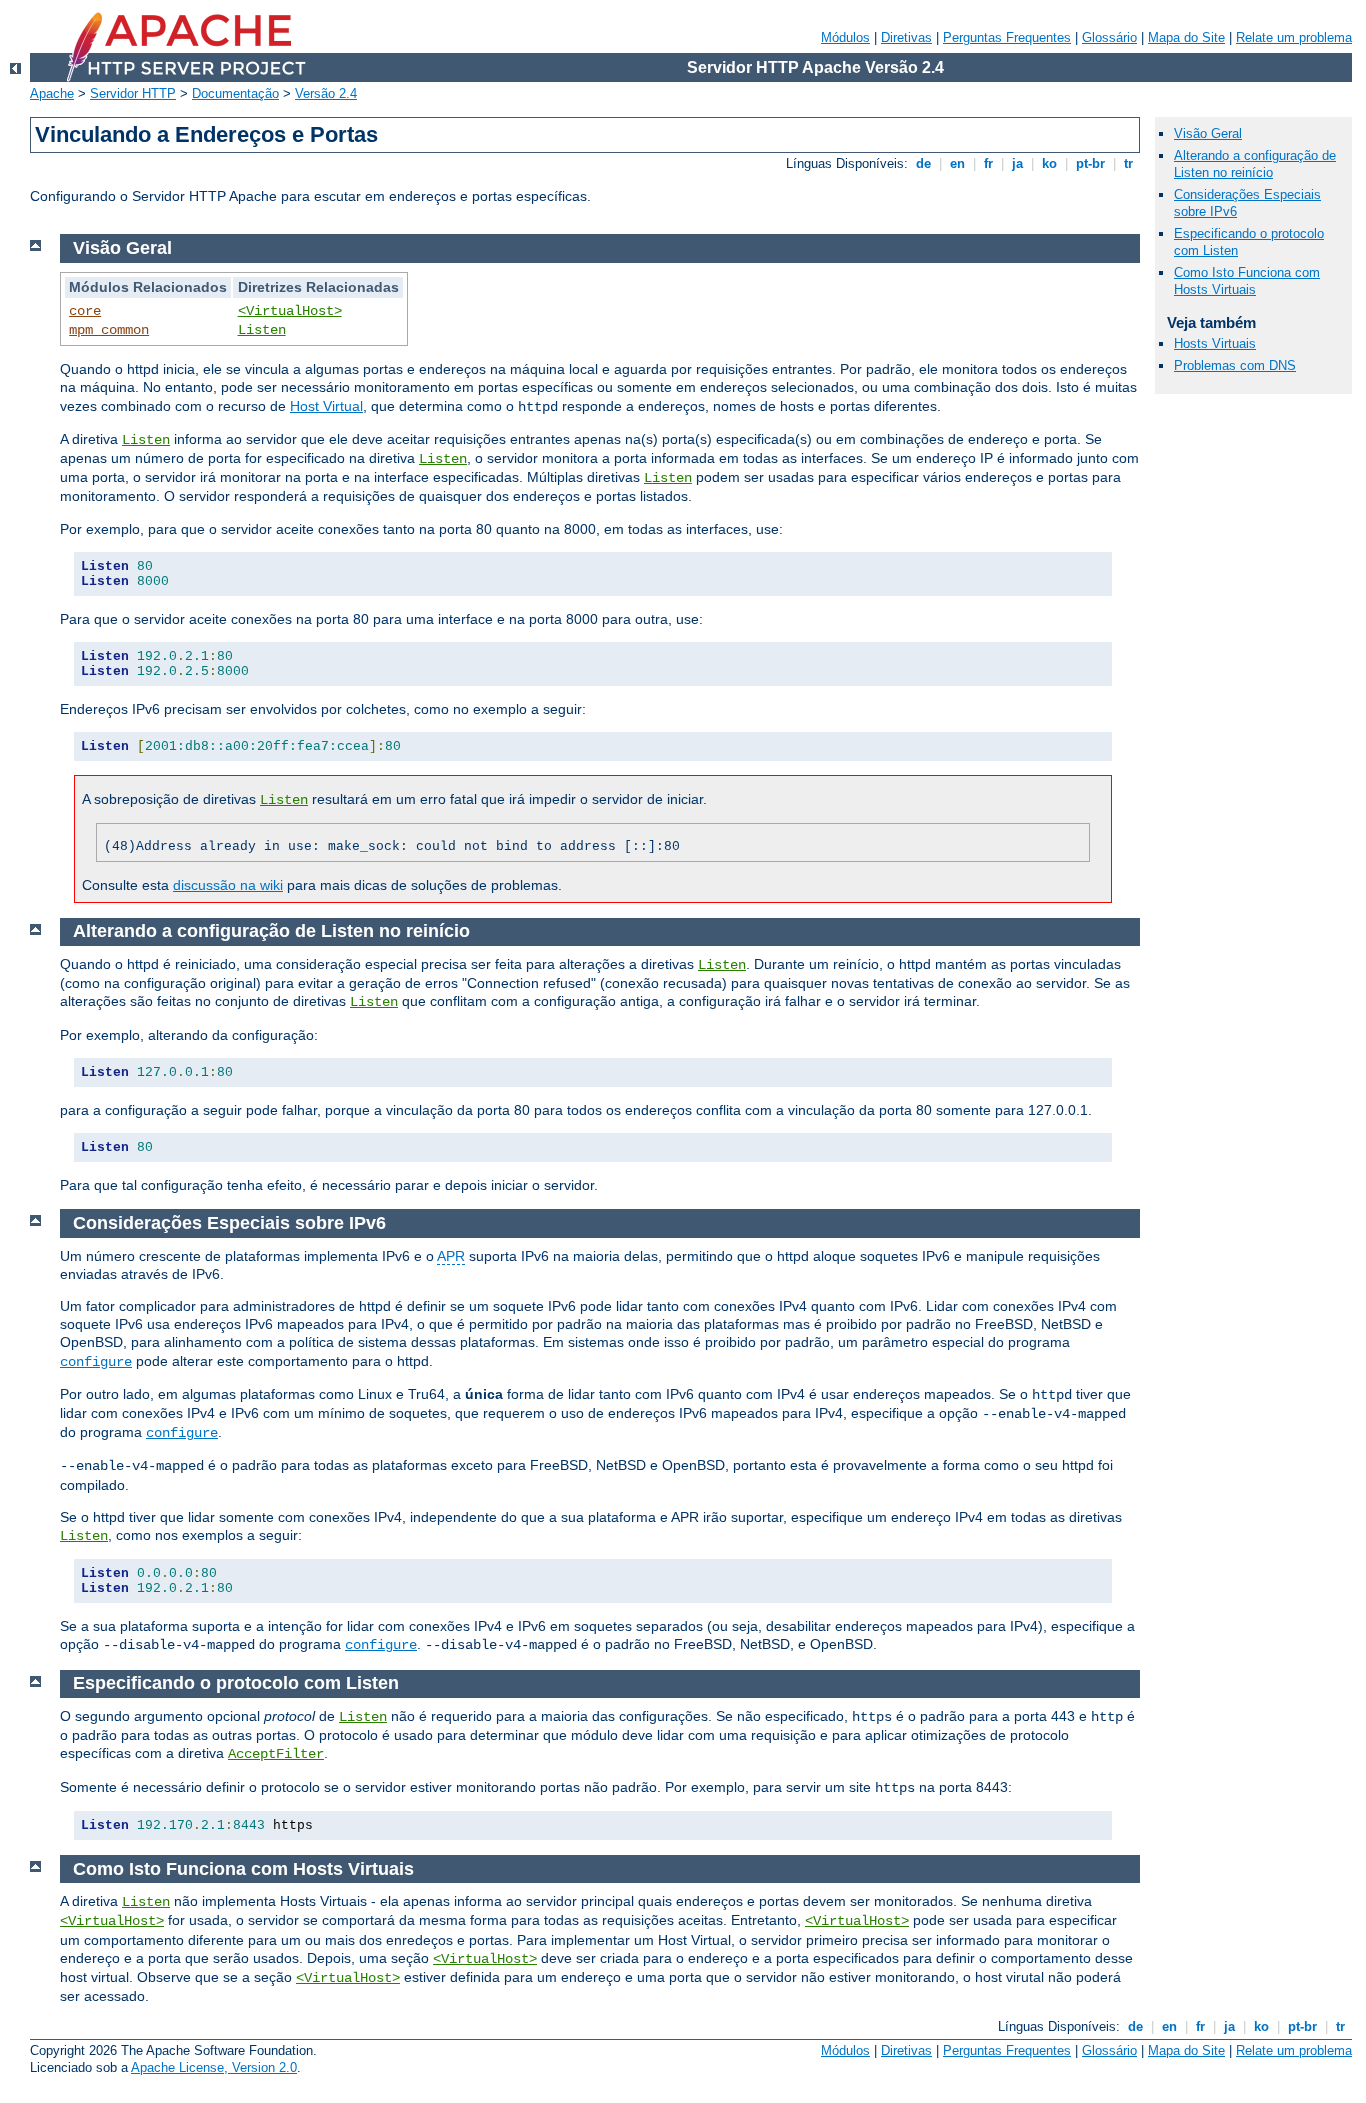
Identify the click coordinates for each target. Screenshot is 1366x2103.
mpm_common (109, 330)
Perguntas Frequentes (1007, 37)
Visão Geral (1208, 133)
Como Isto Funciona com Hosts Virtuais (1247, 281)
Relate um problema (1294, 37)
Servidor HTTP (133, 93)
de (923, 163)
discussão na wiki (228, 885)
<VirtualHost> (290, 311)
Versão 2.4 (326, 93)
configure (96, 1362)
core (85, 311)
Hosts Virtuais (1215, 343)
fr (988, 163)
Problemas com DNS (1235, 365)
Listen (262, 330)
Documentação (235, 93)
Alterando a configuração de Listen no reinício (1255, 164)
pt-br (1090, 163)
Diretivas (906, 37)
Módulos (845, 37)
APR (451, 1256)
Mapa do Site (1186, 37)
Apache (52, 93)
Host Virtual (326, 406)
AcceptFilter (276, 1754)
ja (1017, 163)
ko (1049, 163)
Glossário (1109, 37)
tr (1128, 163)
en (957, 163)
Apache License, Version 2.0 (214, 2067)
